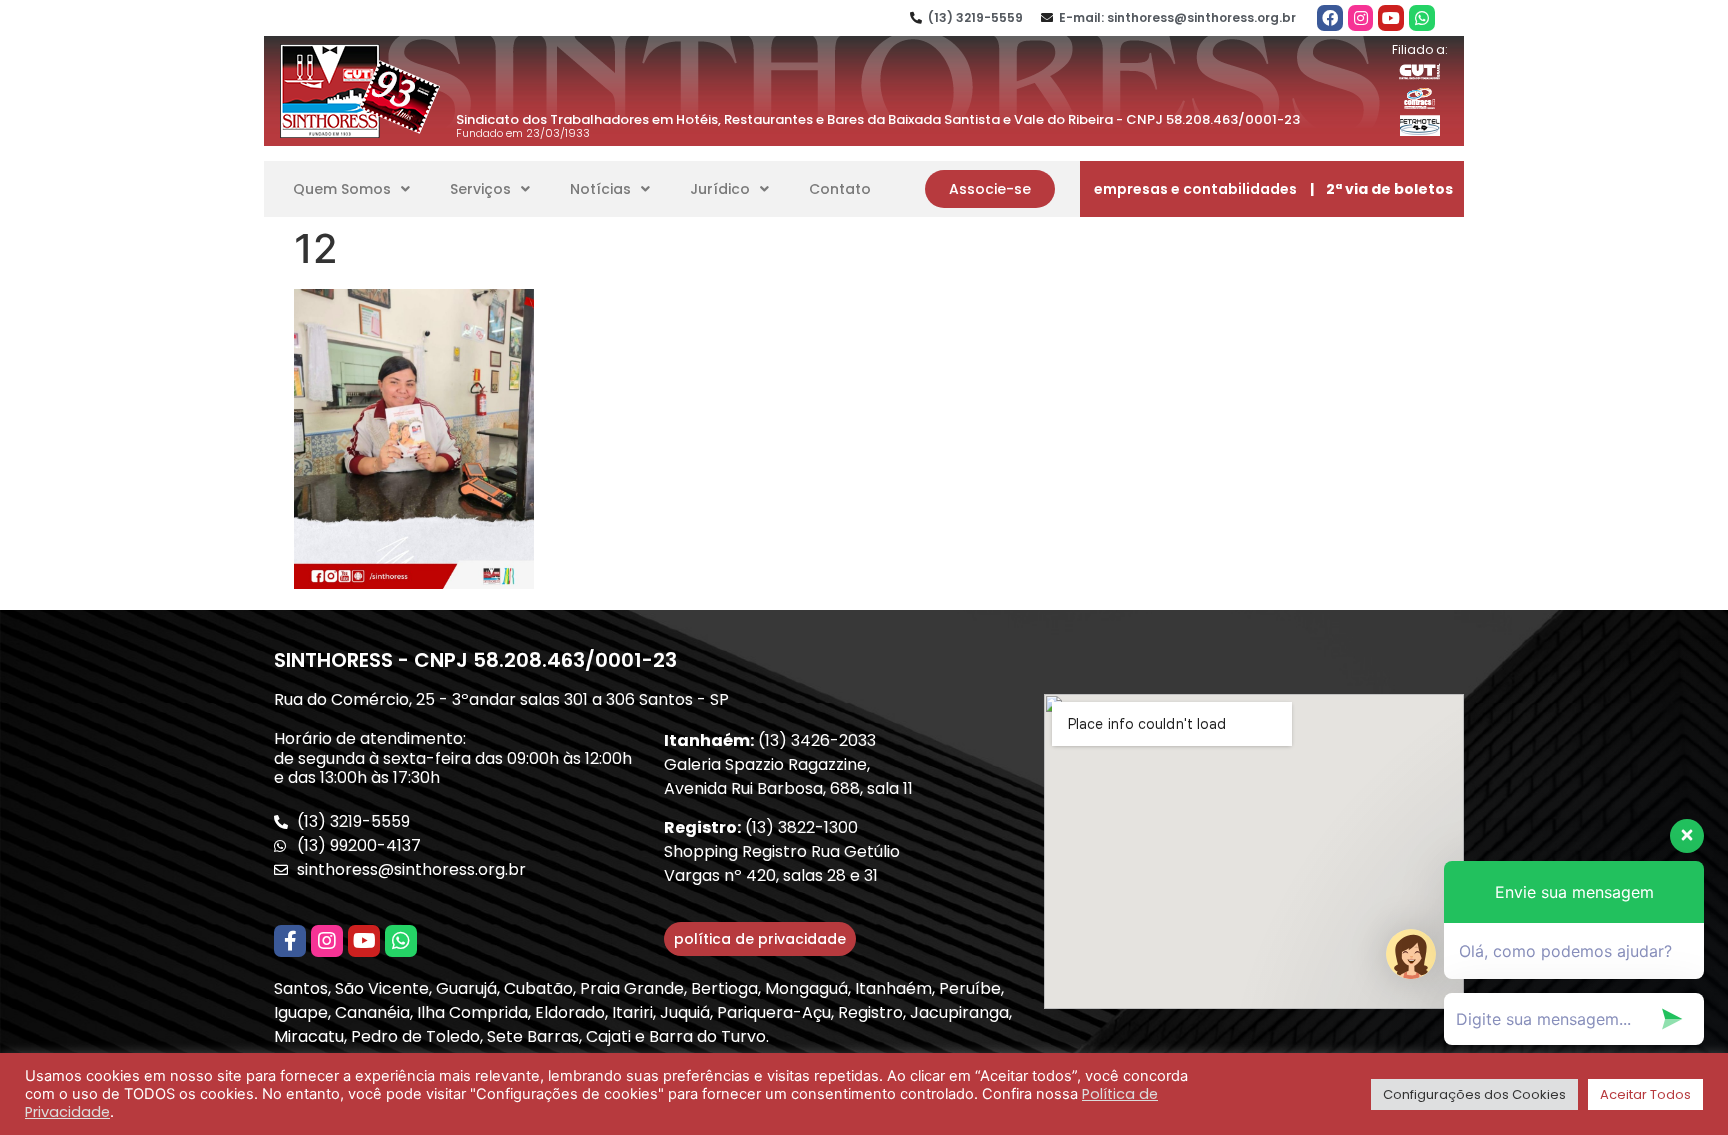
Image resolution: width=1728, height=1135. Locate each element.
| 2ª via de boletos (1381, 189)
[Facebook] (1330, 18)
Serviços (480, 189)
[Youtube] (1391, 18)
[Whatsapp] (1422, 18)
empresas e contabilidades (1195, 189)
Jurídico (720, 189)
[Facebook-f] (290, 941)
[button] (990, 189)
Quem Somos (342, 189)
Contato (840, 189)
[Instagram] (1361, 18)
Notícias (600, 189)
